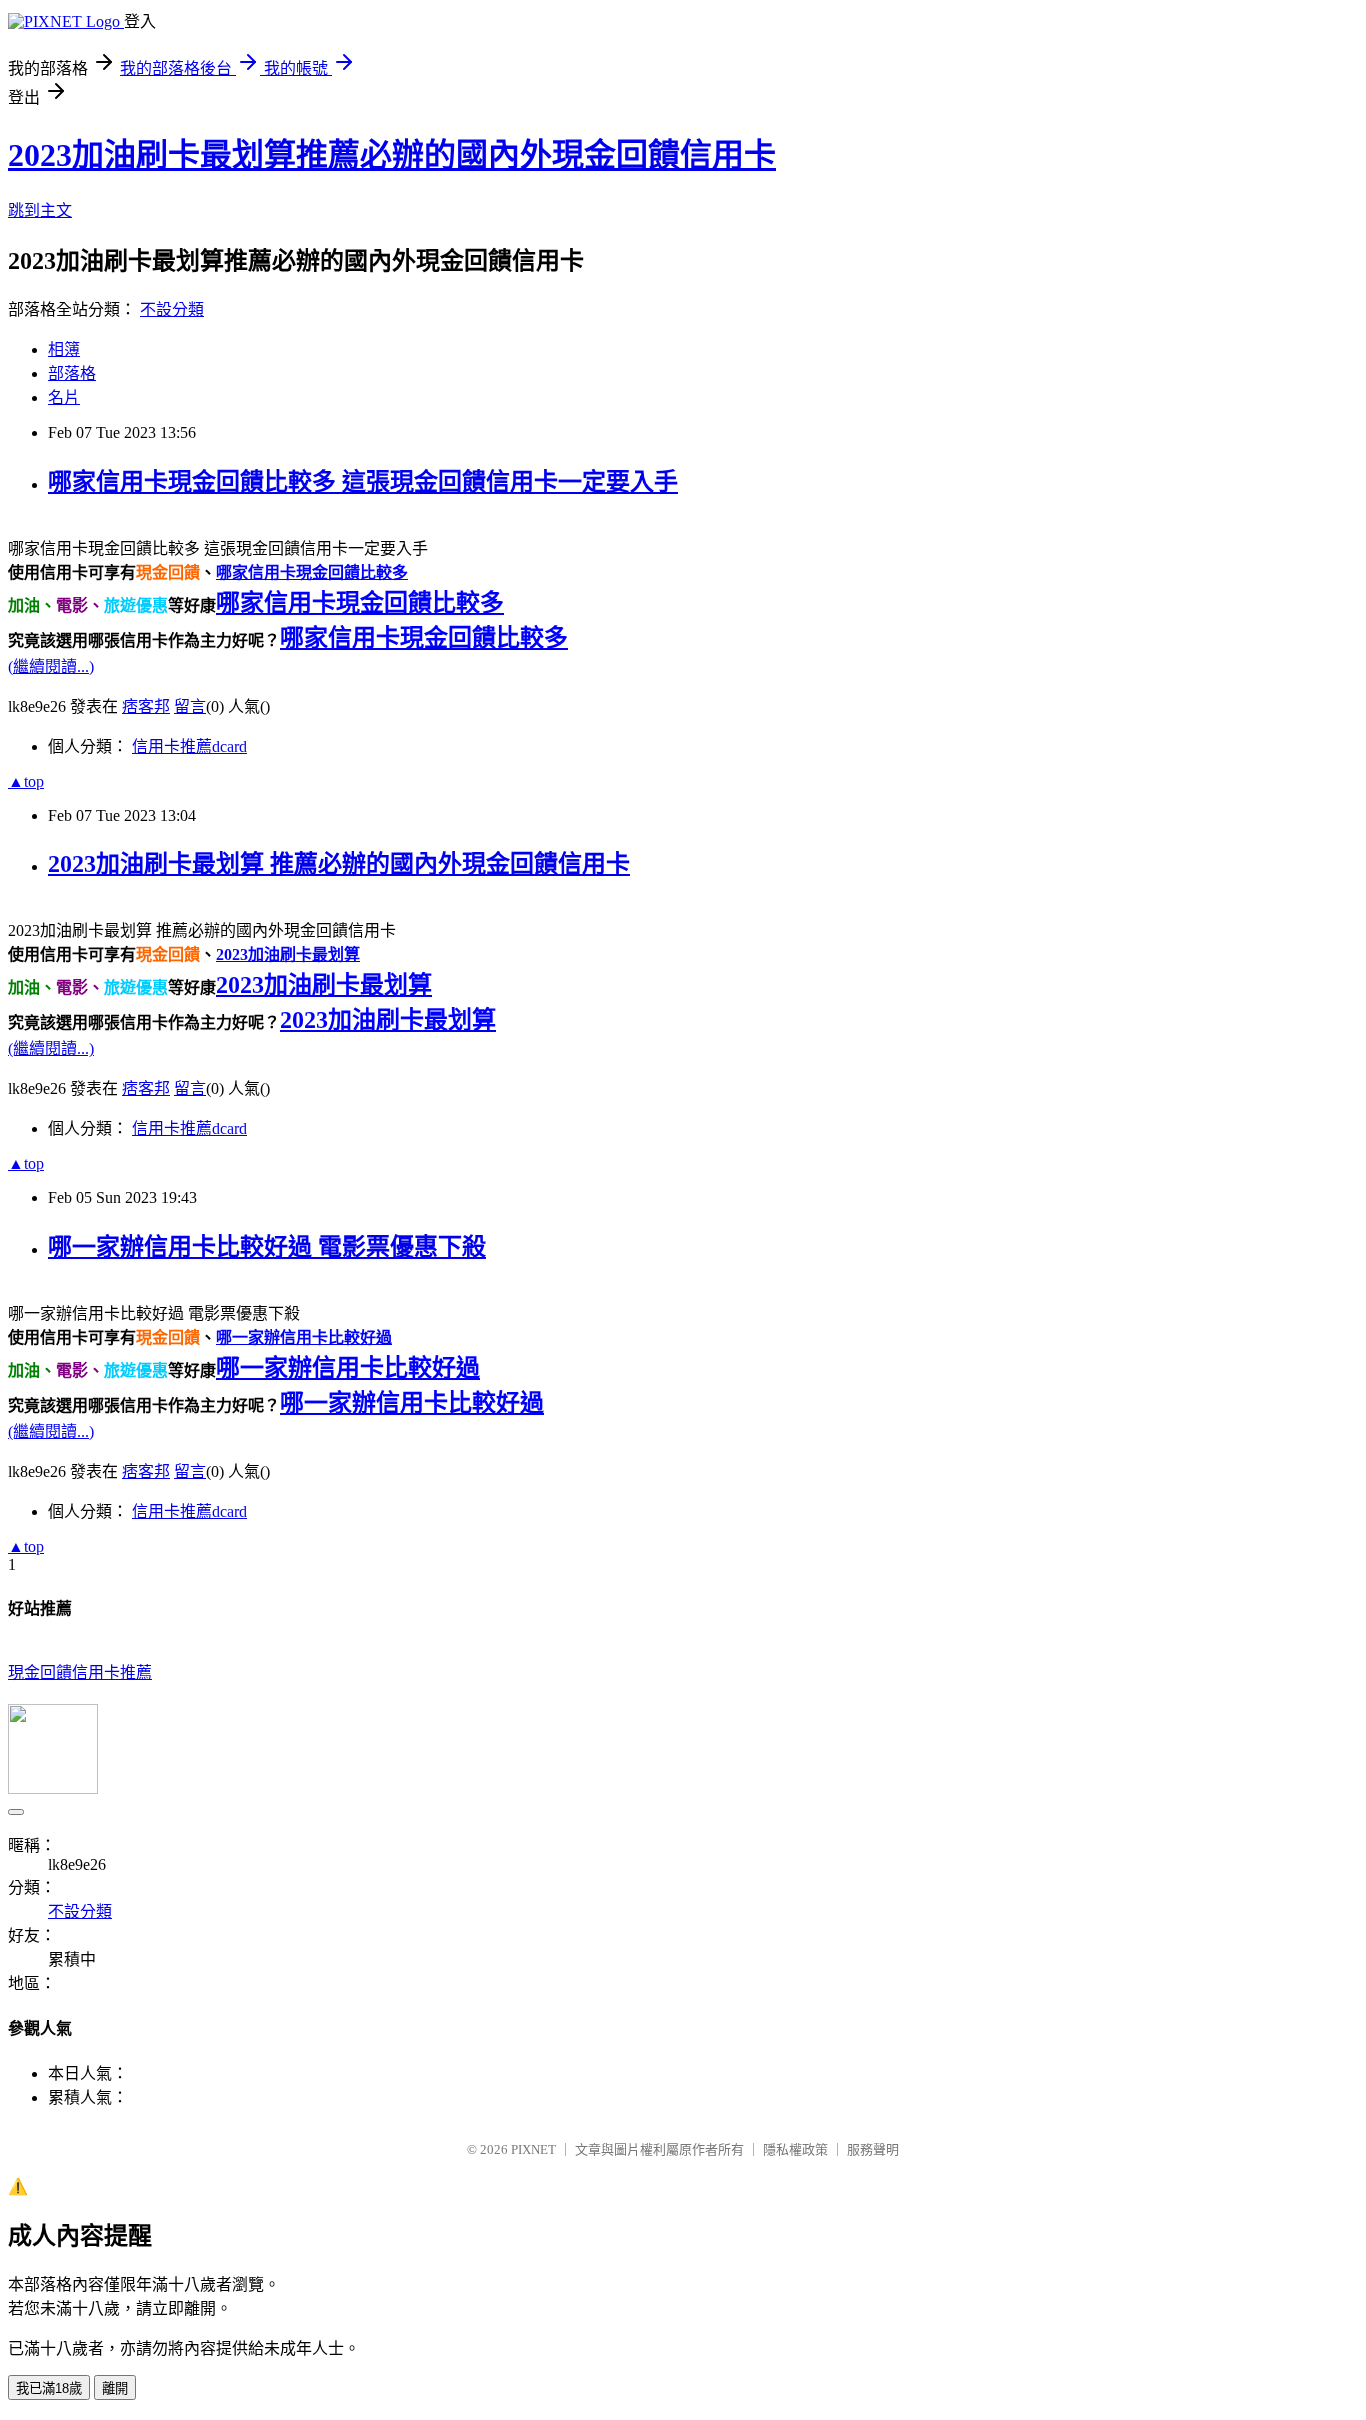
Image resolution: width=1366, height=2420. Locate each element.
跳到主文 (40, 210)
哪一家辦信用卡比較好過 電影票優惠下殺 (267, 1247)
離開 (115, 2388)
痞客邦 (146, 706)
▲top (26, 781)
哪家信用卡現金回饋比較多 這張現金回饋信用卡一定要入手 (363, 482)
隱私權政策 (795, 2149)
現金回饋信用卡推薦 (80, 1672)
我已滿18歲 (49, 2388)
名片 (64, 397)
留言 (190, 706)
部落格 (72, 373)
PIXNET (533, 2149)
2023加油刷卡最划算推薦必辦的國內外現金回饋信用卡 (392, 155)
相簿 (64, 349)
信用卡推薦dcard (189, 746)
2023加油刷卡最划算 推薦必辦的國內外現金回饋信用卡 (339, 864)
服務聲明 (873, 2149)
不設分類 (172, 309)
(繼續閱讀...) (51, 666)
